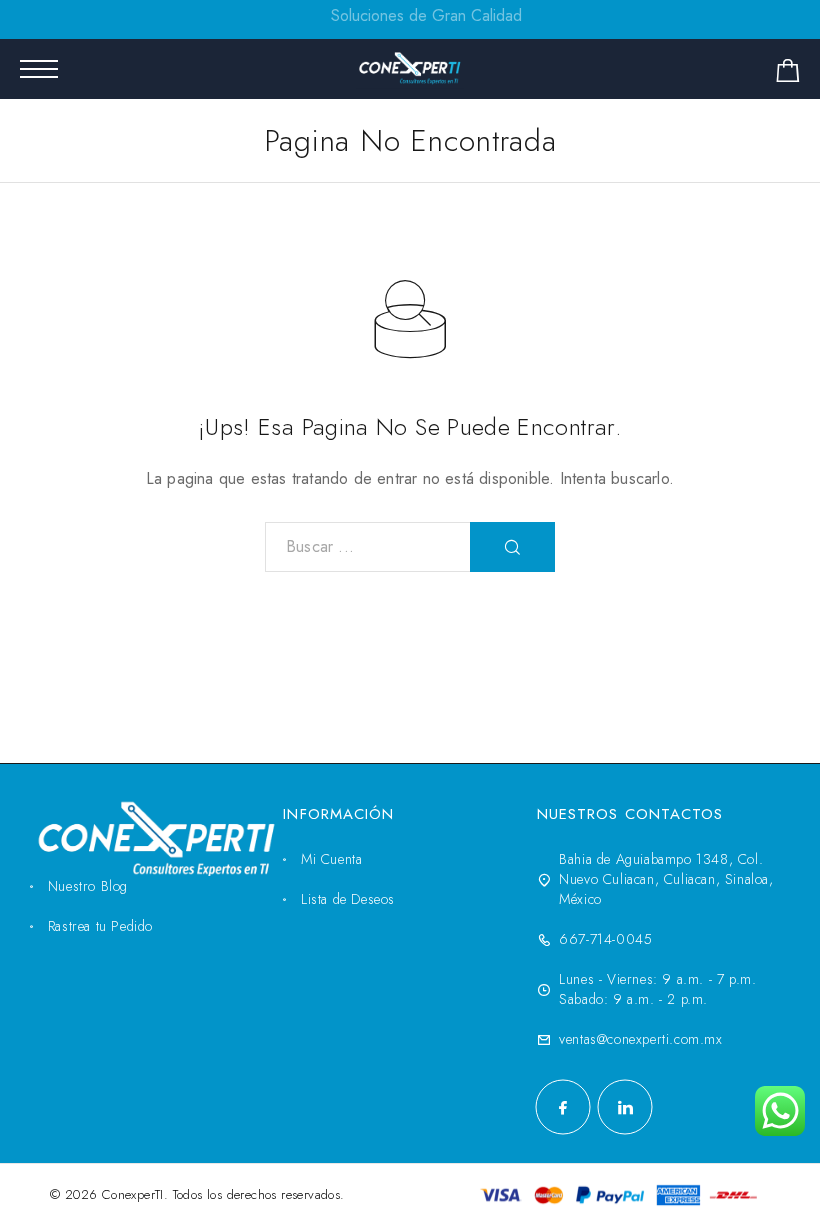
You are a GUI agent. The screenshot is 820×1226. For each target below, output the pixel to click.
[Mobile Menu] (39, 69)
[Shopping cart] (788, 74)
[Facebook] (563, 1107)
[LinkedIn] (625, 1107)
